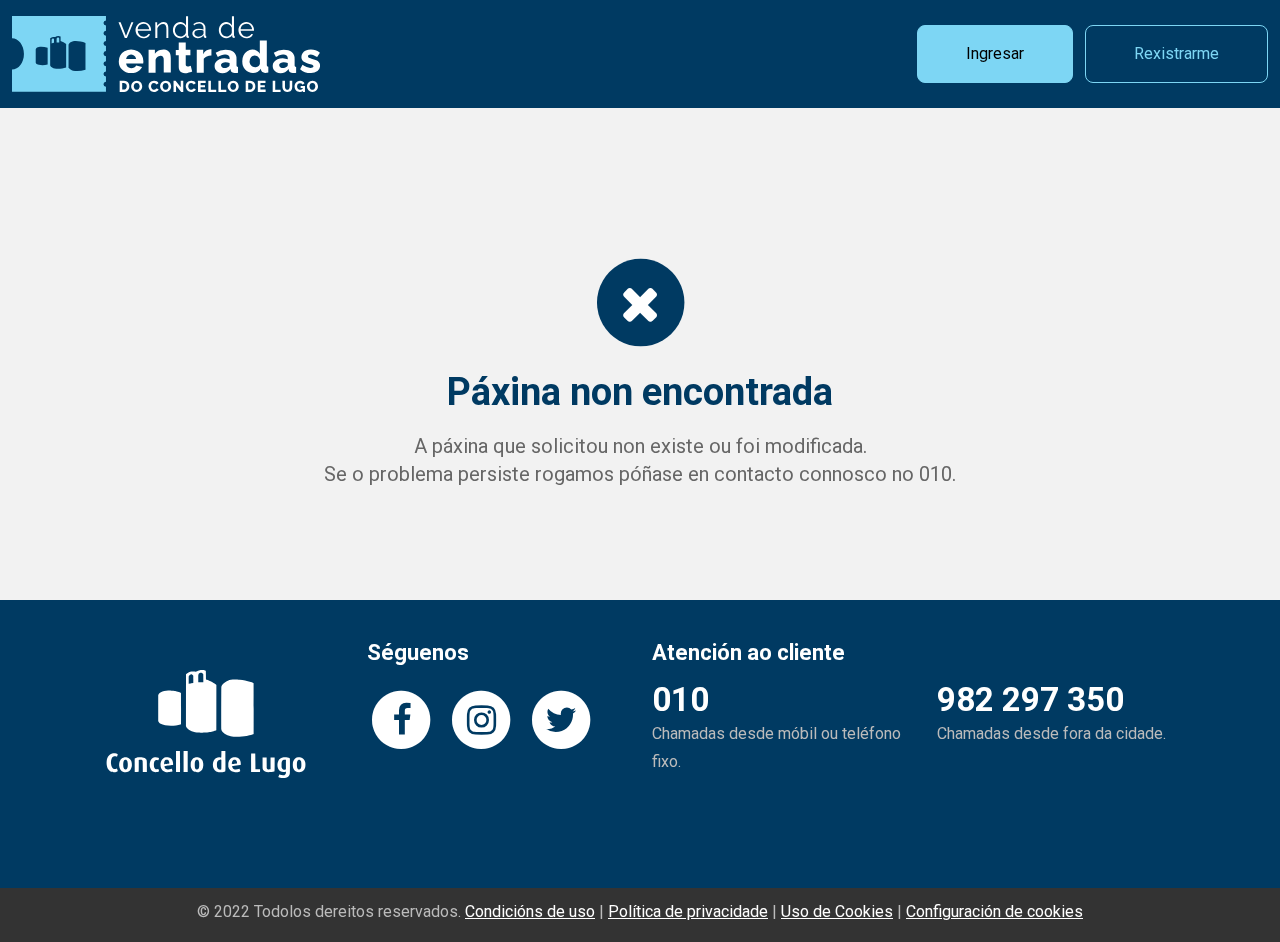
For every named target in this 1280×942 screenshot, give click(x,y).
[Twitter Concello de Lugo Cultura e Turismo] (561, 718)
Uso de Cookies (837, 911)
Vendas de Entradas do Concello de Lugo (166, 54)
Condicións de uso (530, 911)
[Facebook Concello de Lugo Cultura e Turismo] (401, 718)
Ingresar (995, 53)
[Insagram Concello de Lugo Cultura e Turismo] (481, 718)
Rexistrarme (1176, 53)
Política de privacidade (688, 911)
